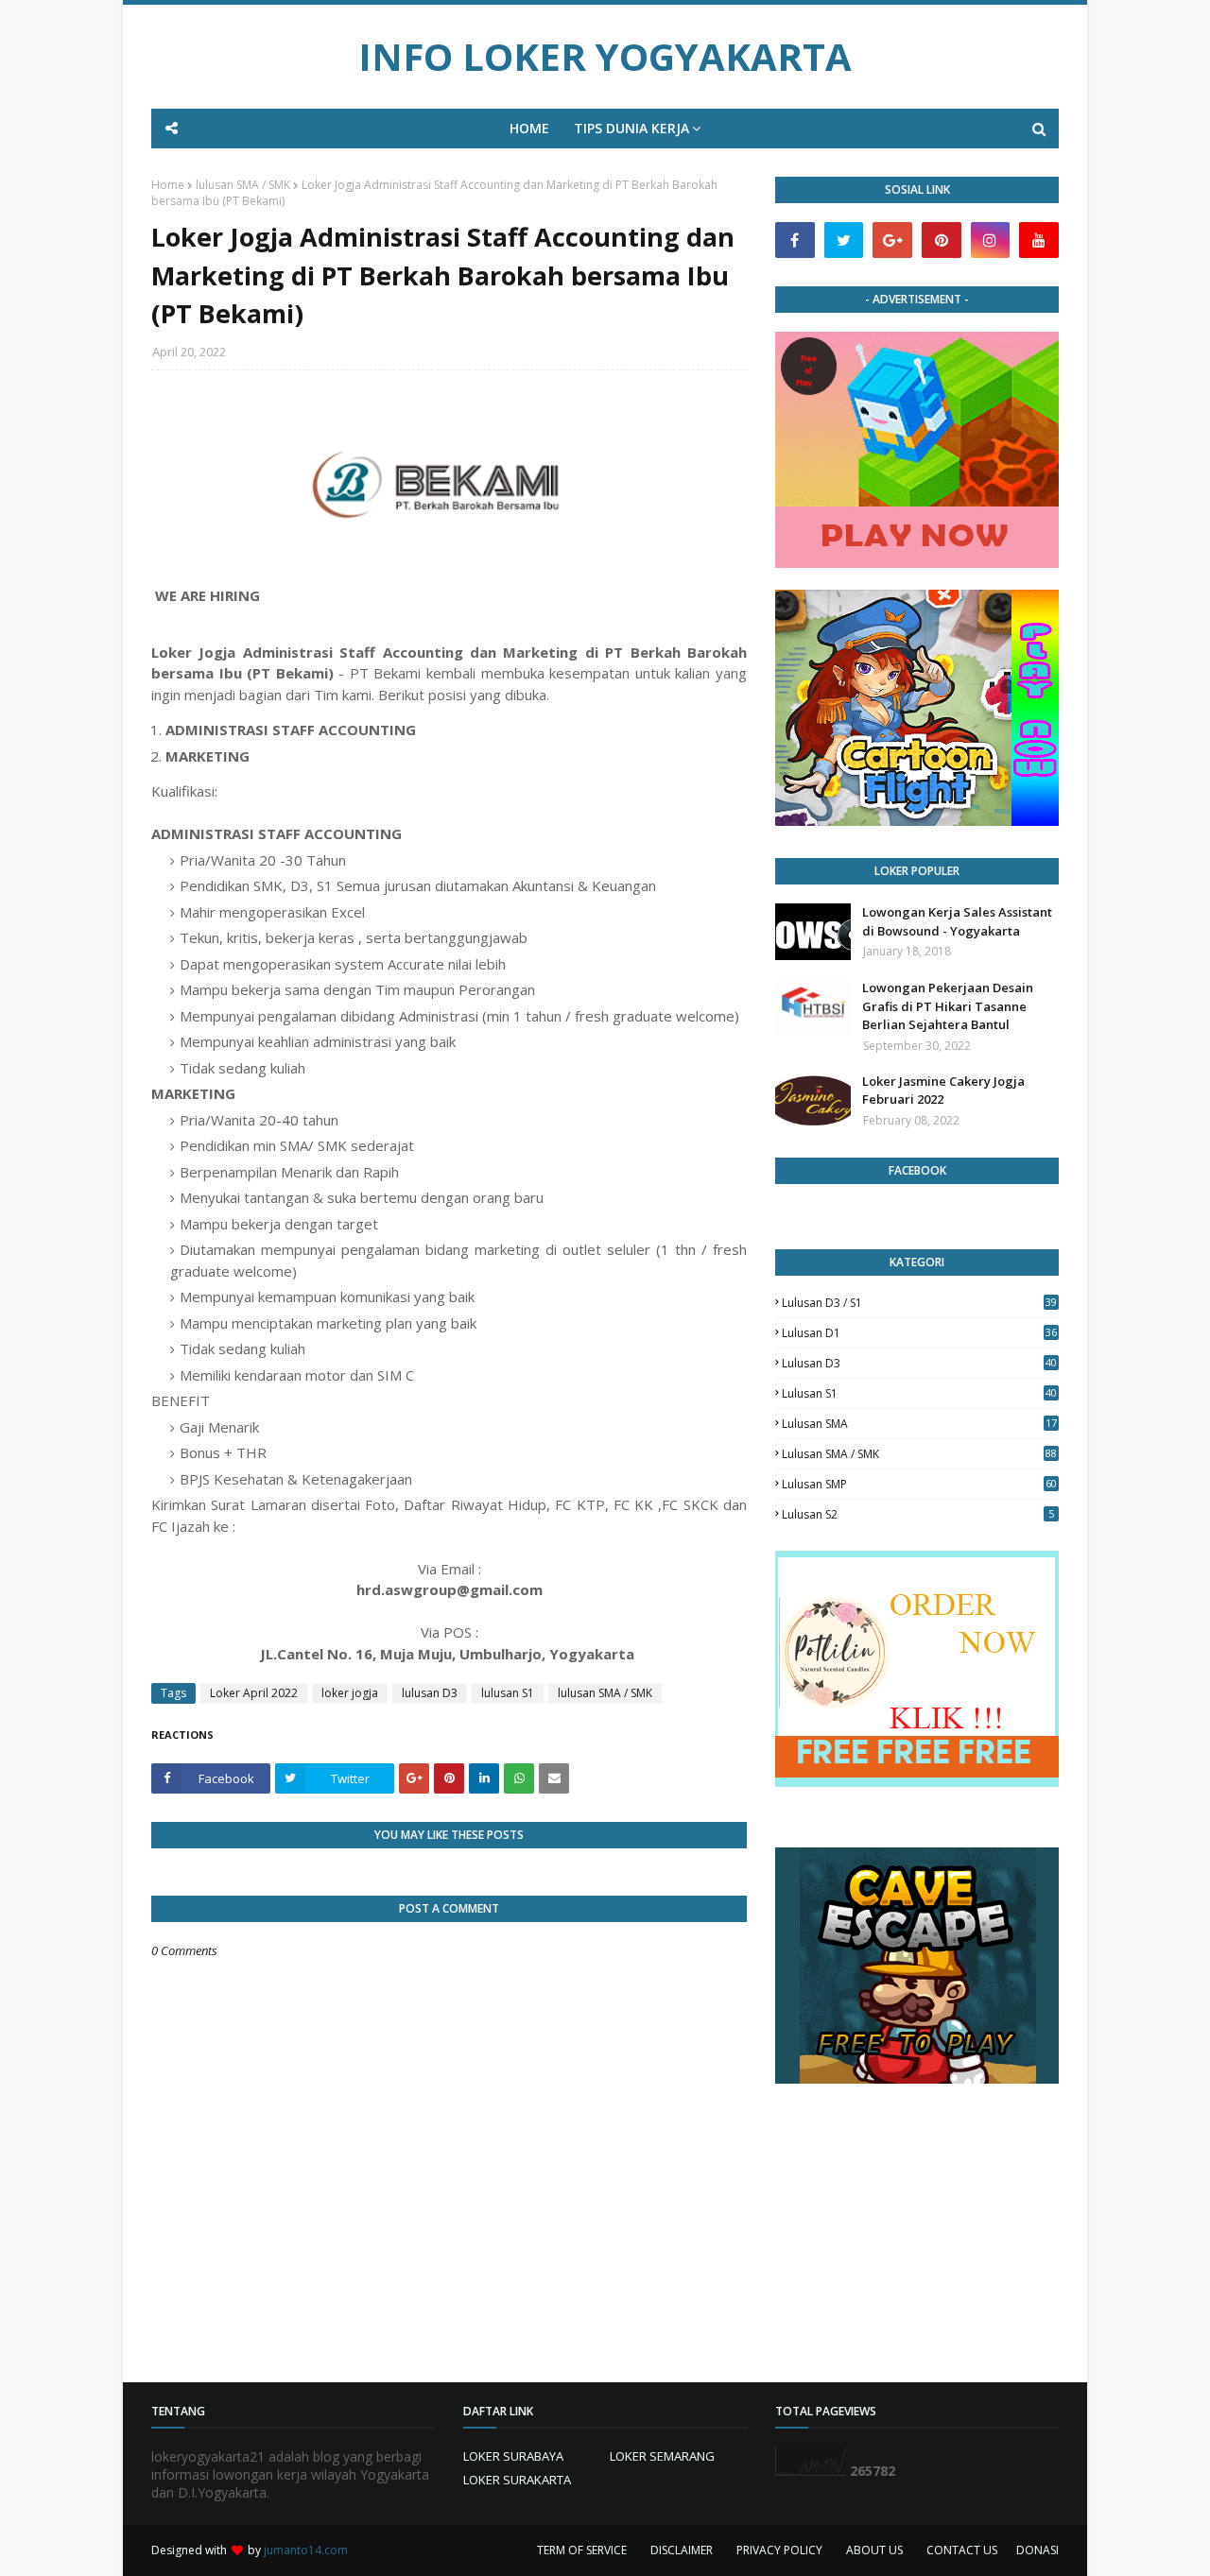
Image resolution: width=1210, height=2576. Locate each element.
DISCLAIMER (682, 2550)
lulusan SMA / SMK (243, 185)
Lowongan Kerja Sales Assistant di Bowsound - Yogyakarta (957, 921)
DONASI (1037, 2550)
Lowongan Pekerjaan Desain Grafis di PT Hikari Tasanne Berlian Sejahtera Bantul (948, 1006)
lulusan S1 (508, 1693)
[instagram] (991, 240)
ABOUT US (874, 2550)
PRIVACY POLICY (779, 2550)
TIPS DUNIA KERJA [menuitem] (631, 128)
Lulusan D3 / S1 (919, 1303)
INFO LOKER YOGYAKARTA (605, 56)
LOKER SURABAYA (513, 2456)
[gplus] (892, 240)
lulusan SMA (919, 1424)
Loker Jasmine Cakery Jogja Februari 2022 (943, 1091)
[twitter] (844, 240)
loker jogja (350, 1693)
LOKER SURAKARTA (517, 2480)
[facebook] (795, 240)
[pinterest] (942, 240)
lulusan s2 (918, 1514)
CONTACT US (962, 2550)
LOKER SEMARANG (662, 2456)
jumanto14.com (306, 2550)
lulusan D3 (430, 1693)
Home (168, 185)
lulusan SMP (919, 1484)
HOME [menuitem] (529, 128)
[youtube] (1039, 240)
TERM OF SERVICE (582, 2550)
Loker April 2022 (254, 1693)
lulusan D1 (919, 1333)
